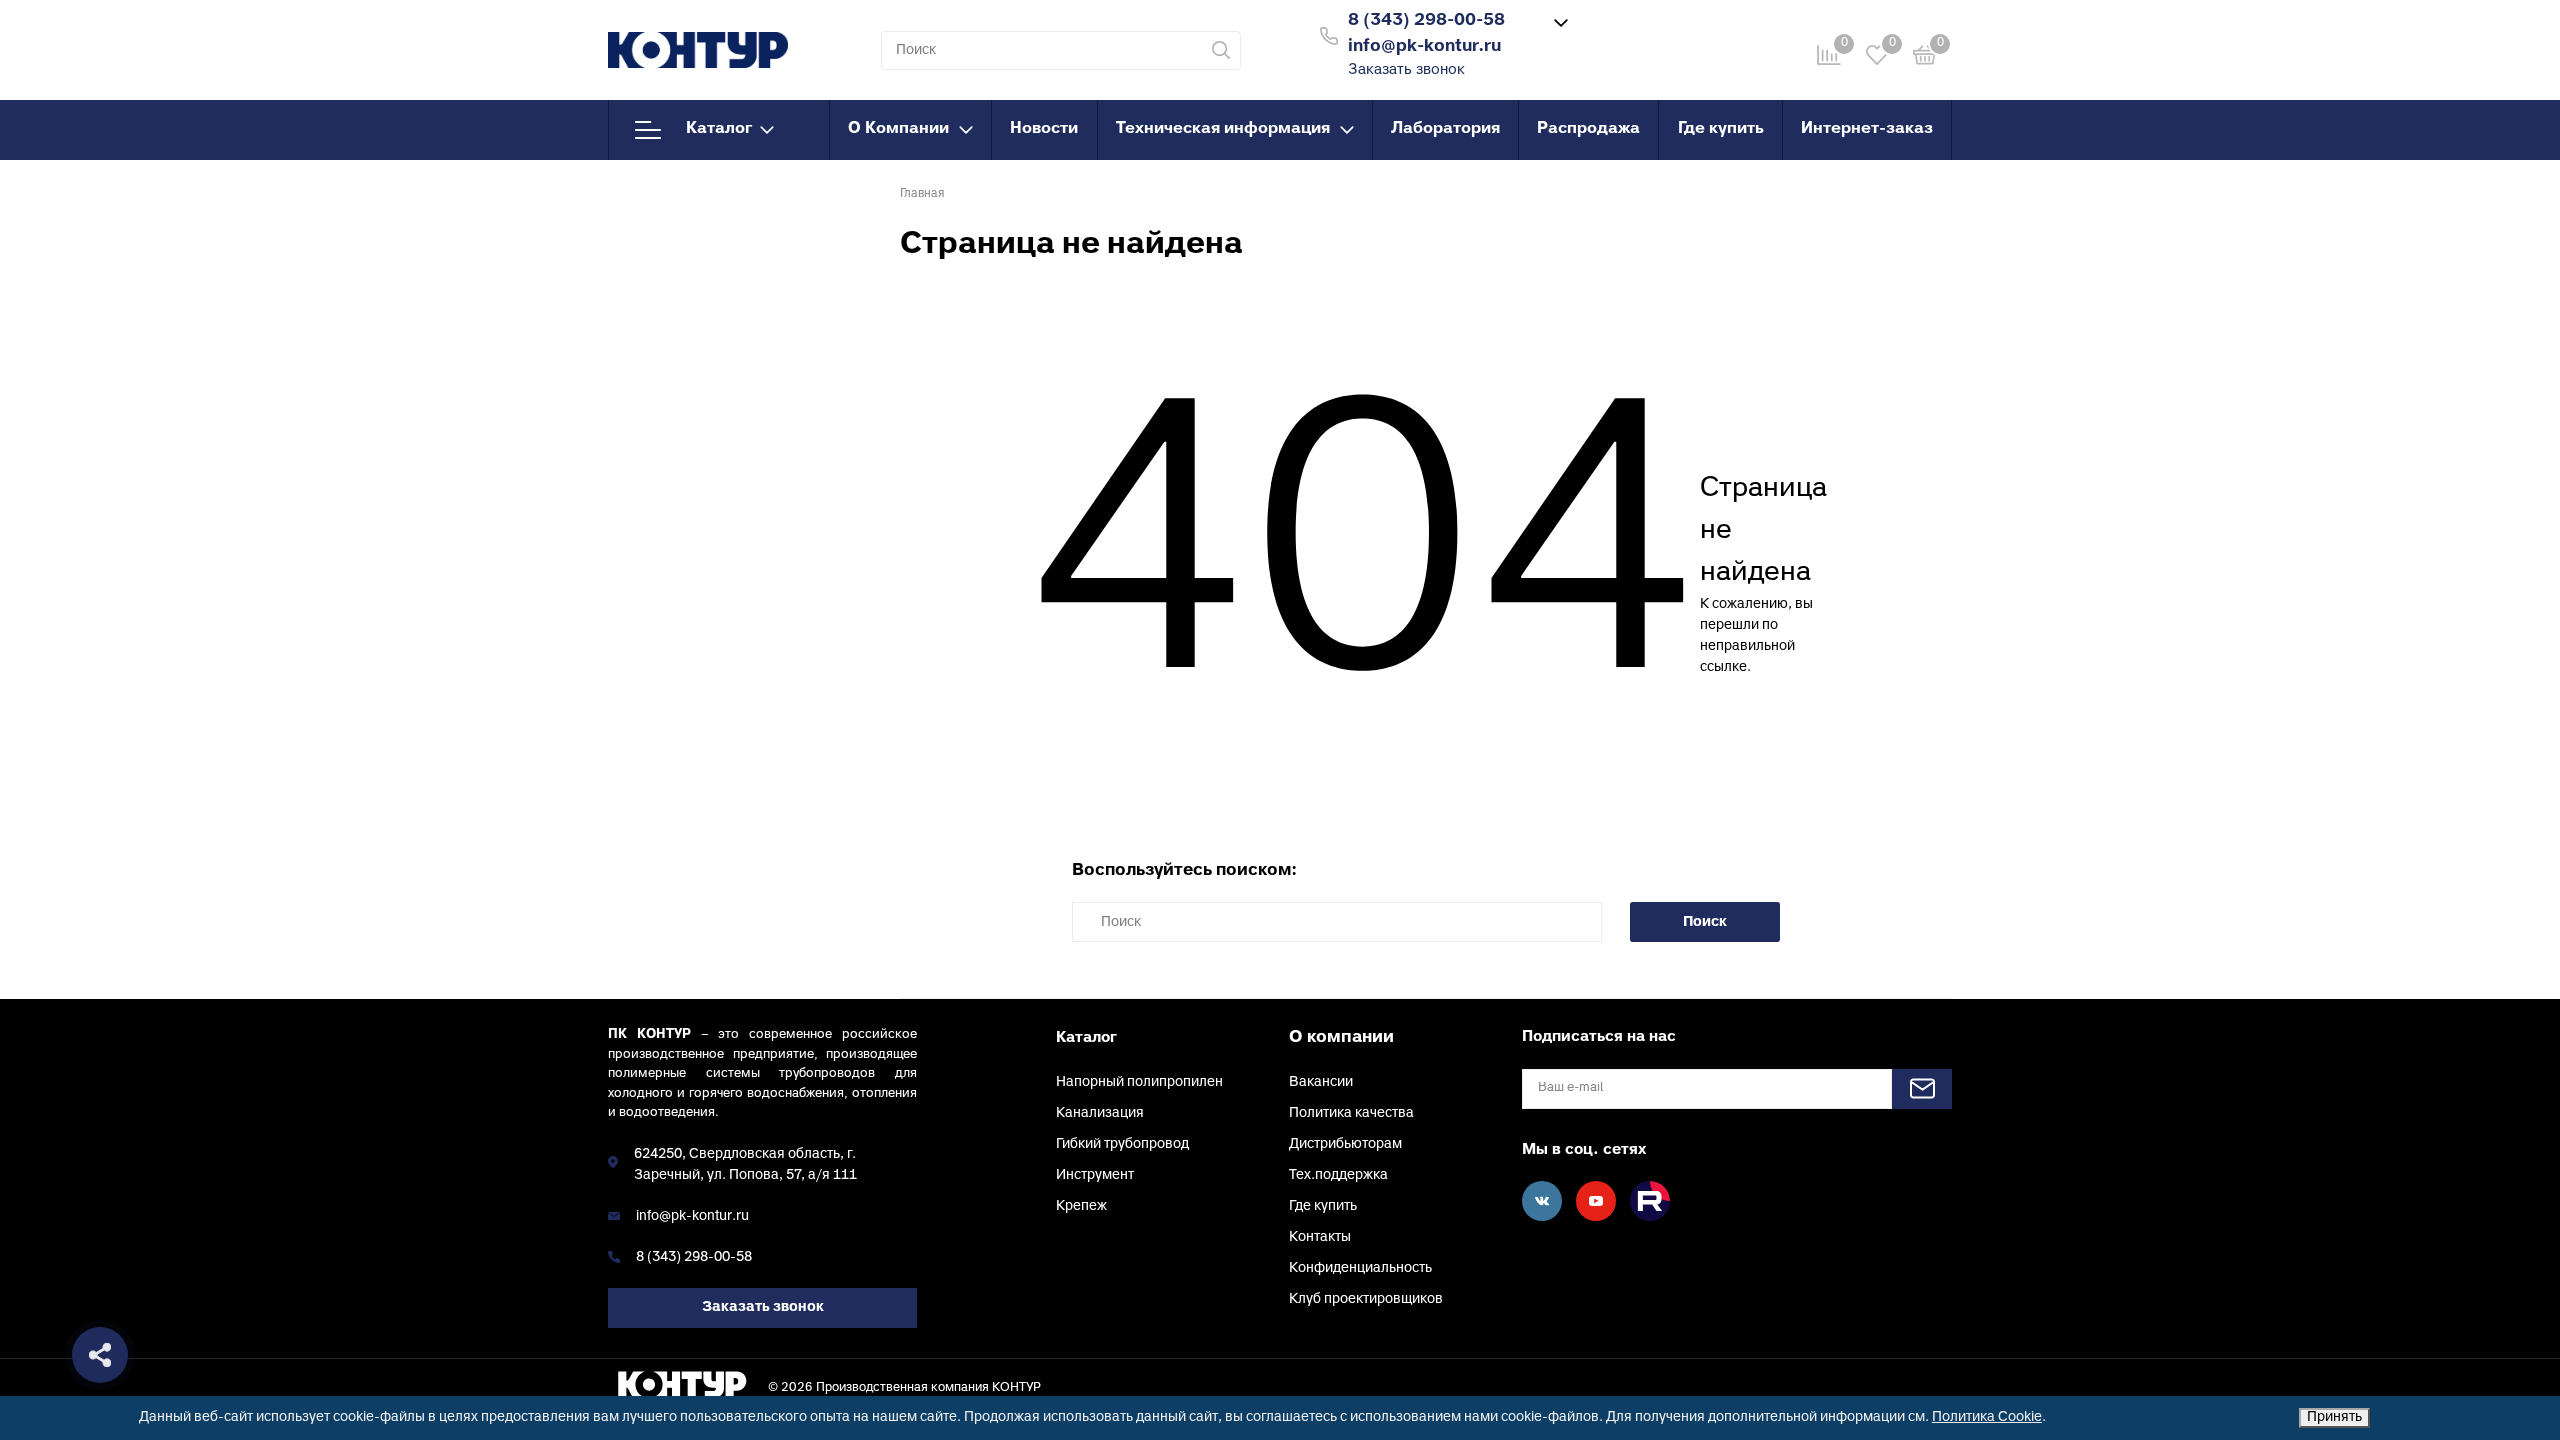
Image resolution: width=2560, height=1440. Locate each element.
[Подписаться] (1922, 1089)
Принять (2334, 1417)
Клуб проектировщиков (1366, 1299)
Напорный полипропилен (1139, 1082)
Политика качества (1351, 1113)
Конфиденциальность (1360, 1268)
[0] (1925, 58)
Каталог (719, 129)
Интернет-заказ (1867, 129)
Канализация (1100, 1113)
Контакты (1320, 1237)
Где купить (1721, 129)
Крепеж (1081, 1206)
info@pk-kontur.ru (692, 1216)
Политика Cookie (1987, 1417)
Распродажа (1588, 129)
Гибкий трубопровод (1122, 1144)
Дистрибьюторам (1345, 1144)
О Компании (898, 129)
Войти (1643, 33)
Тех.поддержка (1338, 1175)
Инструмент (1095, 1175)
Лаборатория (1445, 129)
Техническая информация (1223, 129)
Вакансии (1321, 1082)
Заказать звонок (1406, 70)
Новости (1044, 129)
